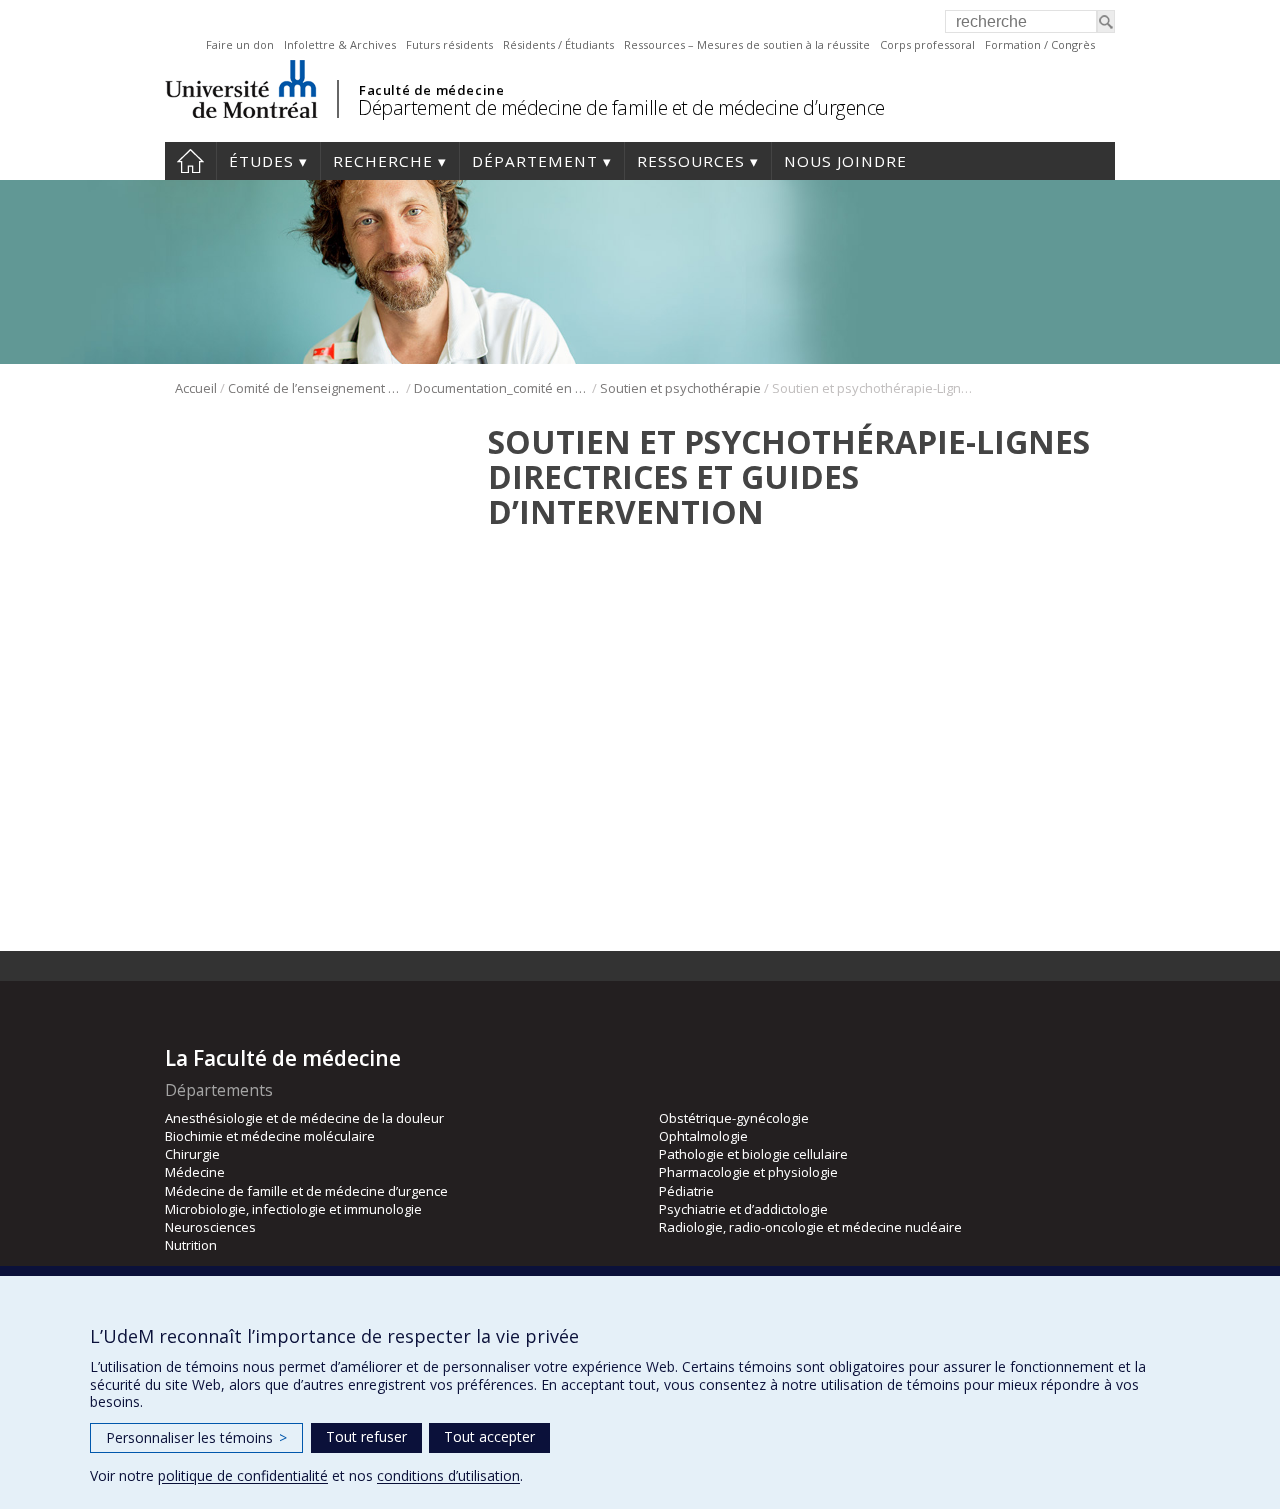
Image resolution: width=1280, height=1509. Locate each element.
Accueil (190, 161)
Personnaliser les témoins (196, 1437)
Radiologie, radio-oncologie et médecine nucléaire (810, 1227)
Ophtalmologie (703, 1136)
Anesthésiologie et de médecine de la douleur (304, 1118)
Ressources (691, 161)
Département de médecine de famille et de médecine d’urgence (621, 107)
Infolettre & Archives (340, 44)
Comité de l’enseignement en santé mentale (315, 388)
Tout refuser (366, 1436)
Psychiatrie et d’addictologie (743, 1209)
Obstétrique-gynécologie (734, 1118)
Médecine (195, 1172)
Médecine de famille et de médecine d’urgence (306, 1191)
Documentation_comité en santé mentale (501, 388)
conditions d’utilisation (448, 1475)
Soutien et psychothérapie (680, 388)
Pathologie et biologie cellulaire (753, 1154)
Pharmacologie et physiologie (748, 1172)
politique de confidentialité (243, 1475)
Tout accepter (489, 1436)
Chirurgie (192, 1154)
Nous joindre (845, 161)
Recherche (383, 161)
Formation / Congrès (1040, 44)
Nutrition (191, 1245)
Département (535, 161)
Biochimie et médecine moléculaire (270, 1136)
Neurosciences (210, 1227)
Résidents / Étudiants (558, 44)
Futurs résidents (449, 44)
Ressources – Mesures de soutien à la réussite (747, 44)
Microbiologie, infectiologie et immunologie (293, 1209)
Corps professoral (927, 44)
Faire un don (240, 44)
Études (261, 161)
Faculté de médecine (431, 90)
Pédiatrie (686, 1191)
